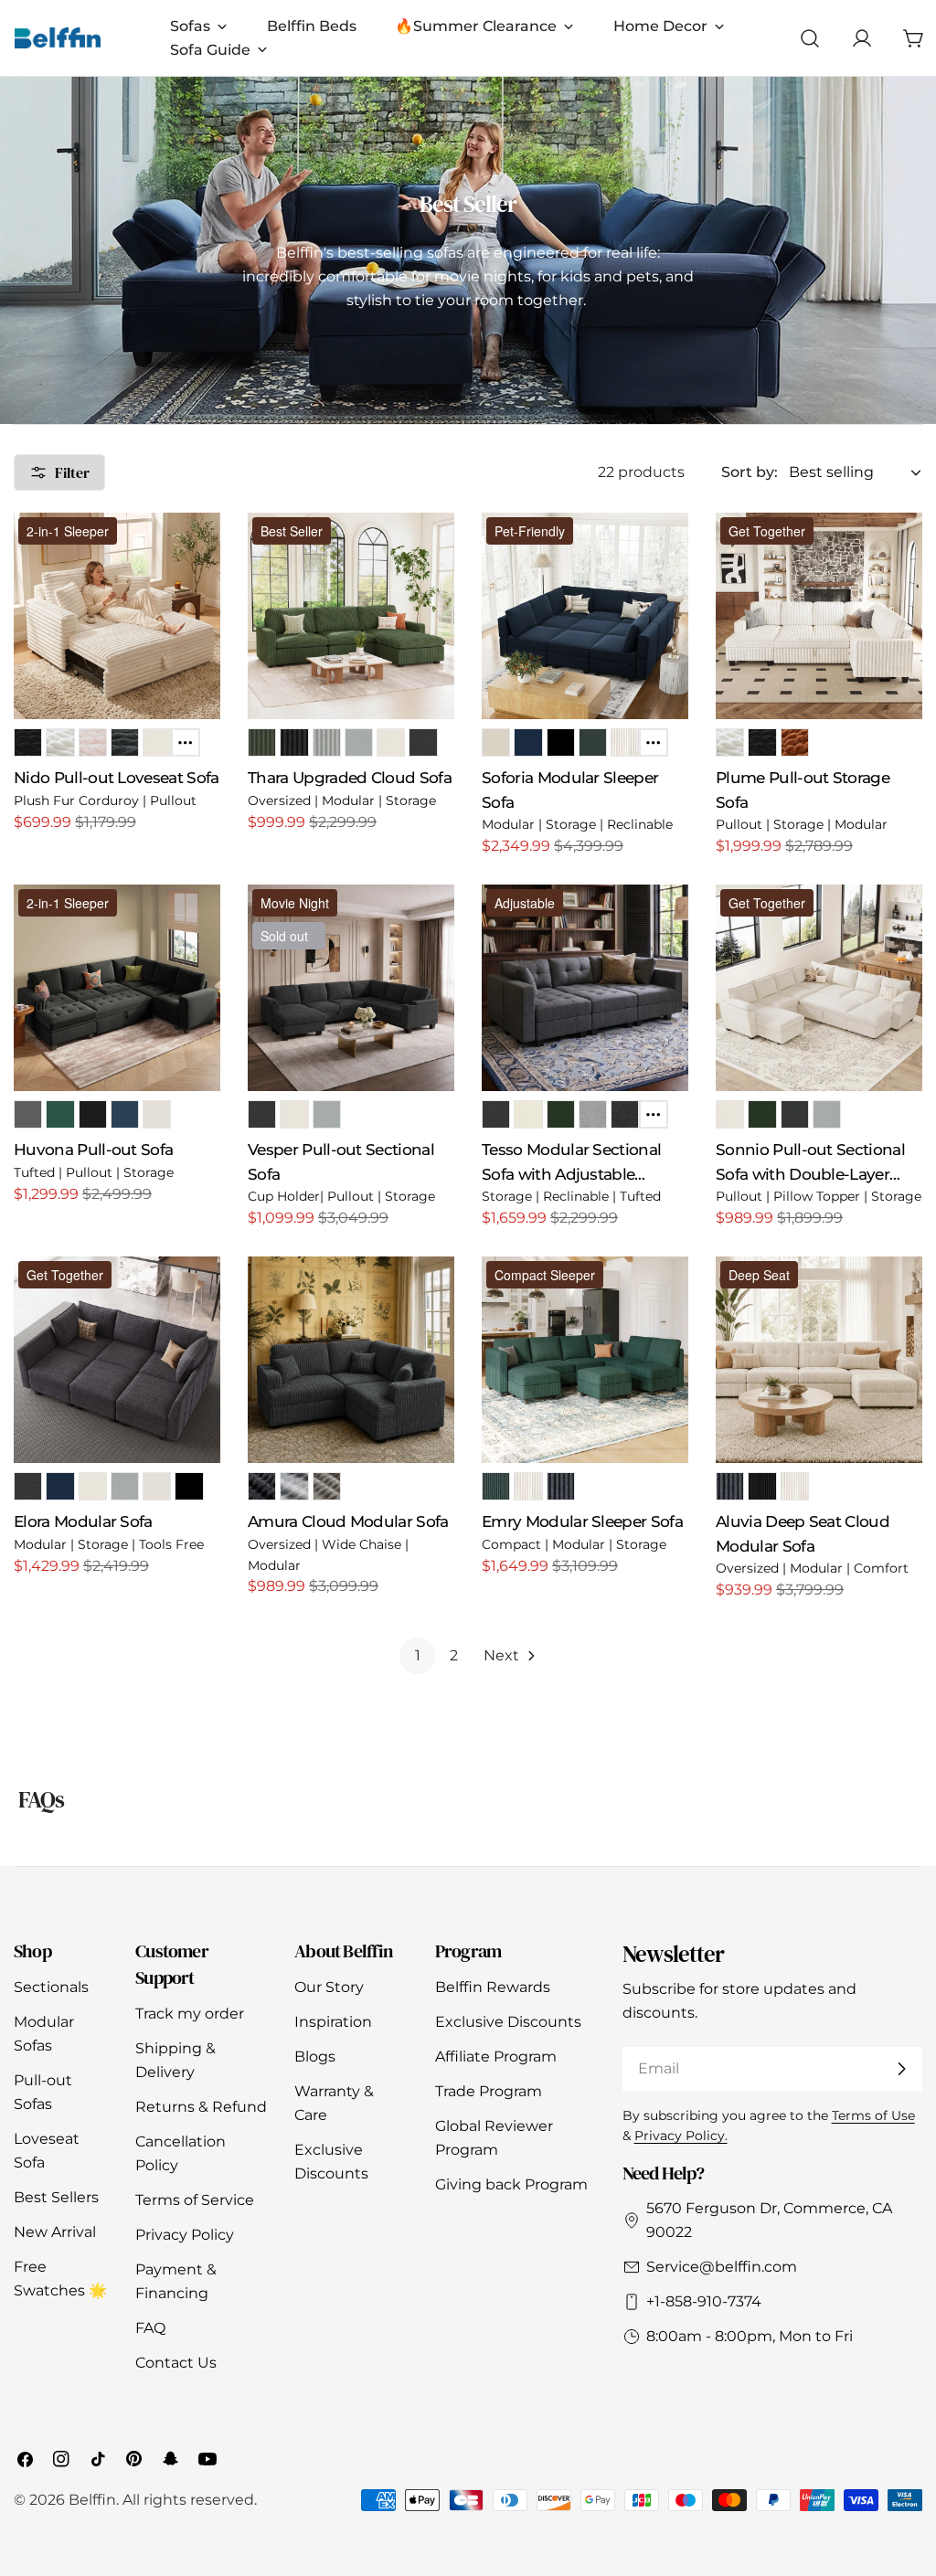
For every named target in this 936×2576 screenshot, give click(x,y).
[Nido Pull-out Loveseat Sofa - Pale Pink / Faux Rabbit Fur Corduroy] (93, 742)
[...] (185, 742)
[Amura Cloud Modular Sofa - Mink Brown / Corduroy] (327, 1486)
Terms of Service (195, 2200)
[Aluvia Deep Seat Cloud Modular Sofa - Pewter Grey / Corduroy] (730, 1486)
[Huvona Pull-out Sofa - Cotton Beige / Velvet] (157, 1114)
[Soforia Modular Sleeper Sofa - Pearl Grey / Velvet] (496, 742)
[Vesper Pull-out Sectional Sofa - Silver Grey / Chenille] (327, 1114)
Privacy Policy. (681, 2136)
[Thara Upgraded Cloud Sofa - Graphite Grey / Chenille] (423, 742)
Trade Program (489, 2091)
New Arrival (55, 2232)
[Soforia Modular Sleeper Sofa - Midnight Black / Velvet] (561, 742)
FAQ (150, 2328)
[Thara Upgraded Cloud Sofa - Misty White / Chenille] (391, 742)
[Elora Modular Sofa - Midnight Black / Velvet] (189, 1486)
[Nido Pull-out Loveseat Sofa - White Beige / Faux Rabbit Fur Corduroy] (60, 742)
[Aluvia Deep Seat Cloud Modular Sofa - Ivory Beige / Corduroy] (795, 1486)
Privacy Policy (185, 2235)
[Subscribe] (901, 2069)
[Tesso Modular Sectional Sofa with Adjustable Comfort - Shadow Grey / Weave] (625, 1114)
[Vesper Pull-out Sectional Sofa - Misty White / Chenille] (294, 1114)
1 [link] (418, 1655)
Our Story (329, 1987)
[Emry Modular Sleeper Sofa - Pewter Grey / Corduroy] (561, 1486)
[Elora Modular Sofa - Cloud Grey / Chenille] (125, 1486)
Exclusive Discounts (508, 2022)
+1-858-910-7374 (704, 2301)
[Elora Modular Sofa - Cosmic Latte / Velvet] (157, 1486)
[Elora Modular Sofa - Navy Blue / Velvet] (60, 1486)
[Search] (810, 38)
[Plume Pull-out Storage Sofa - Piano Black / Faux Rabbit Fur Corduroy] (762, 742)
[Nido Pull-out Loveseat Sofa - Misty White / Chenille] (157, 742)
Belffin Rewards (493, 1987)
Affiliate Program (496, 2057)
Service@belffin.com (722, 2267)
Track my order (190, 2014)
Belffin (92, 2500)
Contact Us (176, 2363)
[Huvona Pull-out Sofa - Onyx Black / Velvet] (93, 1114)
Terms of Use (873, 2115)
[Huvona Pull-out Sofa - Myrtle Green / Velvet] (60, 1114)
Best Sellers (56, 2197)
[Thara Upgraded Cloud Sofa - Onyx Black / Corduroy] (294, 742)
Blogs (315, 2057)
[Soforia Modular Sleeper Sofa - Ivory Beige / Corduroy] (625, 742)
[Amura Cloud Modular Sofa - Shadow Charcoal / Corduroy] (262, 1486)
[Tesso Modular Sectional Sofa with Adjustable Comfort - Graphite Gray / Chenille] (496, 1114)
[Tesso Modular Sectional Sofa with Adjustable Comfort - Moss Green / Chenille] (561, 1114)
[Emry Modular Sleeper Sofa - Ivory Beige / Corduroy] (528, 1486)
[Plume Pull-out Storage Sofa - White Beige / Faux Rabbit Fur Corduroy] (730, 742)
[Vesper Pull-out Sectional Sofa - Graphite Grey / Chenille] (262, 1114)
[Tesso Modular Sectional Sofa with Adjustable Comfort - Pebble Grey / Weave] (593, 1114)
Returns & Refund (201, 2107)
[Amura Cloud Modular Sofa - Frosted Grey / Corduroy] (294, 1486)
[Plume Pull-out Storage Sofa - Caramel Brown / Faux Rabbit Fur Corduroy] (795, 742)
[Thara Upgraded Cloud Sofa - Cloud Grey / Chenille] (359, 742)
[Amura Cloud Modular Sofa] (351, 1360)
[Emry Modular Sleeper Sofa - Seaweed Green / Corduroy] (496, 1486)
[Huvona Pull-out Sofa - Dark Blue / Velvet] (125, 1114)
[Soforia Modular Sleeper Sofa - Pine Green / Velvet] (593, 742)
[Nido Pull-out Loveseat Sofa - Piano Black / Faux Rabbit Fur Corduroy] (28, 742)
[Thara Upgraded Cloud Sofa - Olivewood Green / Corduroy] (262, 742)
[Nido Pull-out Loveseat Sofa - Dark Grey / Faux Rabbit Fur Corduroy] (125, 742)
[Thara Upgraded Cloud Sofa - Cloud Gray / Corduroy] (327, 742)
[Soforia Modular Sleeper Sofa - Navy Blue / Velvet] (528, 742)
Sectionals (51, 1987)
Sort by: (750, 472)
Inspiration (333, 2022)
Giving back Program (511, 2184)
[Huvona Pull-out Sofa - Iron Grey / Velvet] (28, 1114)
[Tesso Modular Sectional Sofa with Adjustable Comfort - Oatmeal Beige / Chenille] (528, 1114)
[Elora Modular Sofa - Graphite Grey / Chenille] (28, 1486)
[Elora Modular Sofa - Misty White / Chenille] (93, 1486)
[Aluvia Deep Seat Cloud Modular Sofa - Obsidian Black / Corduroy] (762, 1486)
